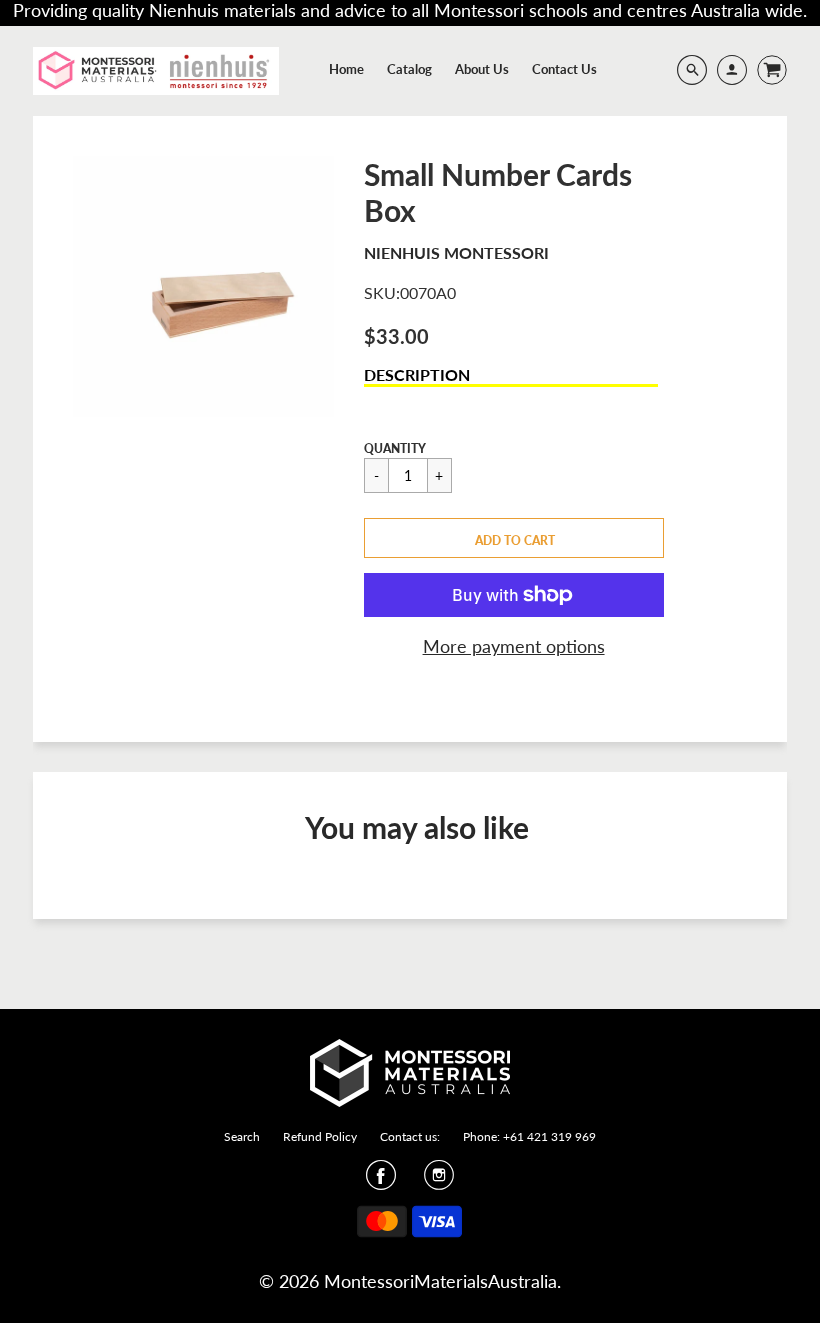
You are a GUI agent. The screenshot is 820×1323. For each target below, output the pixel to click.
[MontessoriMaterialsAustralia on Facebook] (381, 1181)
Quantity (395, 448)
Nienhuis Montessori (456, 252)
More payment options (514, 646)
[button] (514, 538)
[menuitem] (346, 69)
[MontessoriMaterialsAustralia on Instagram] (439, 1181)
